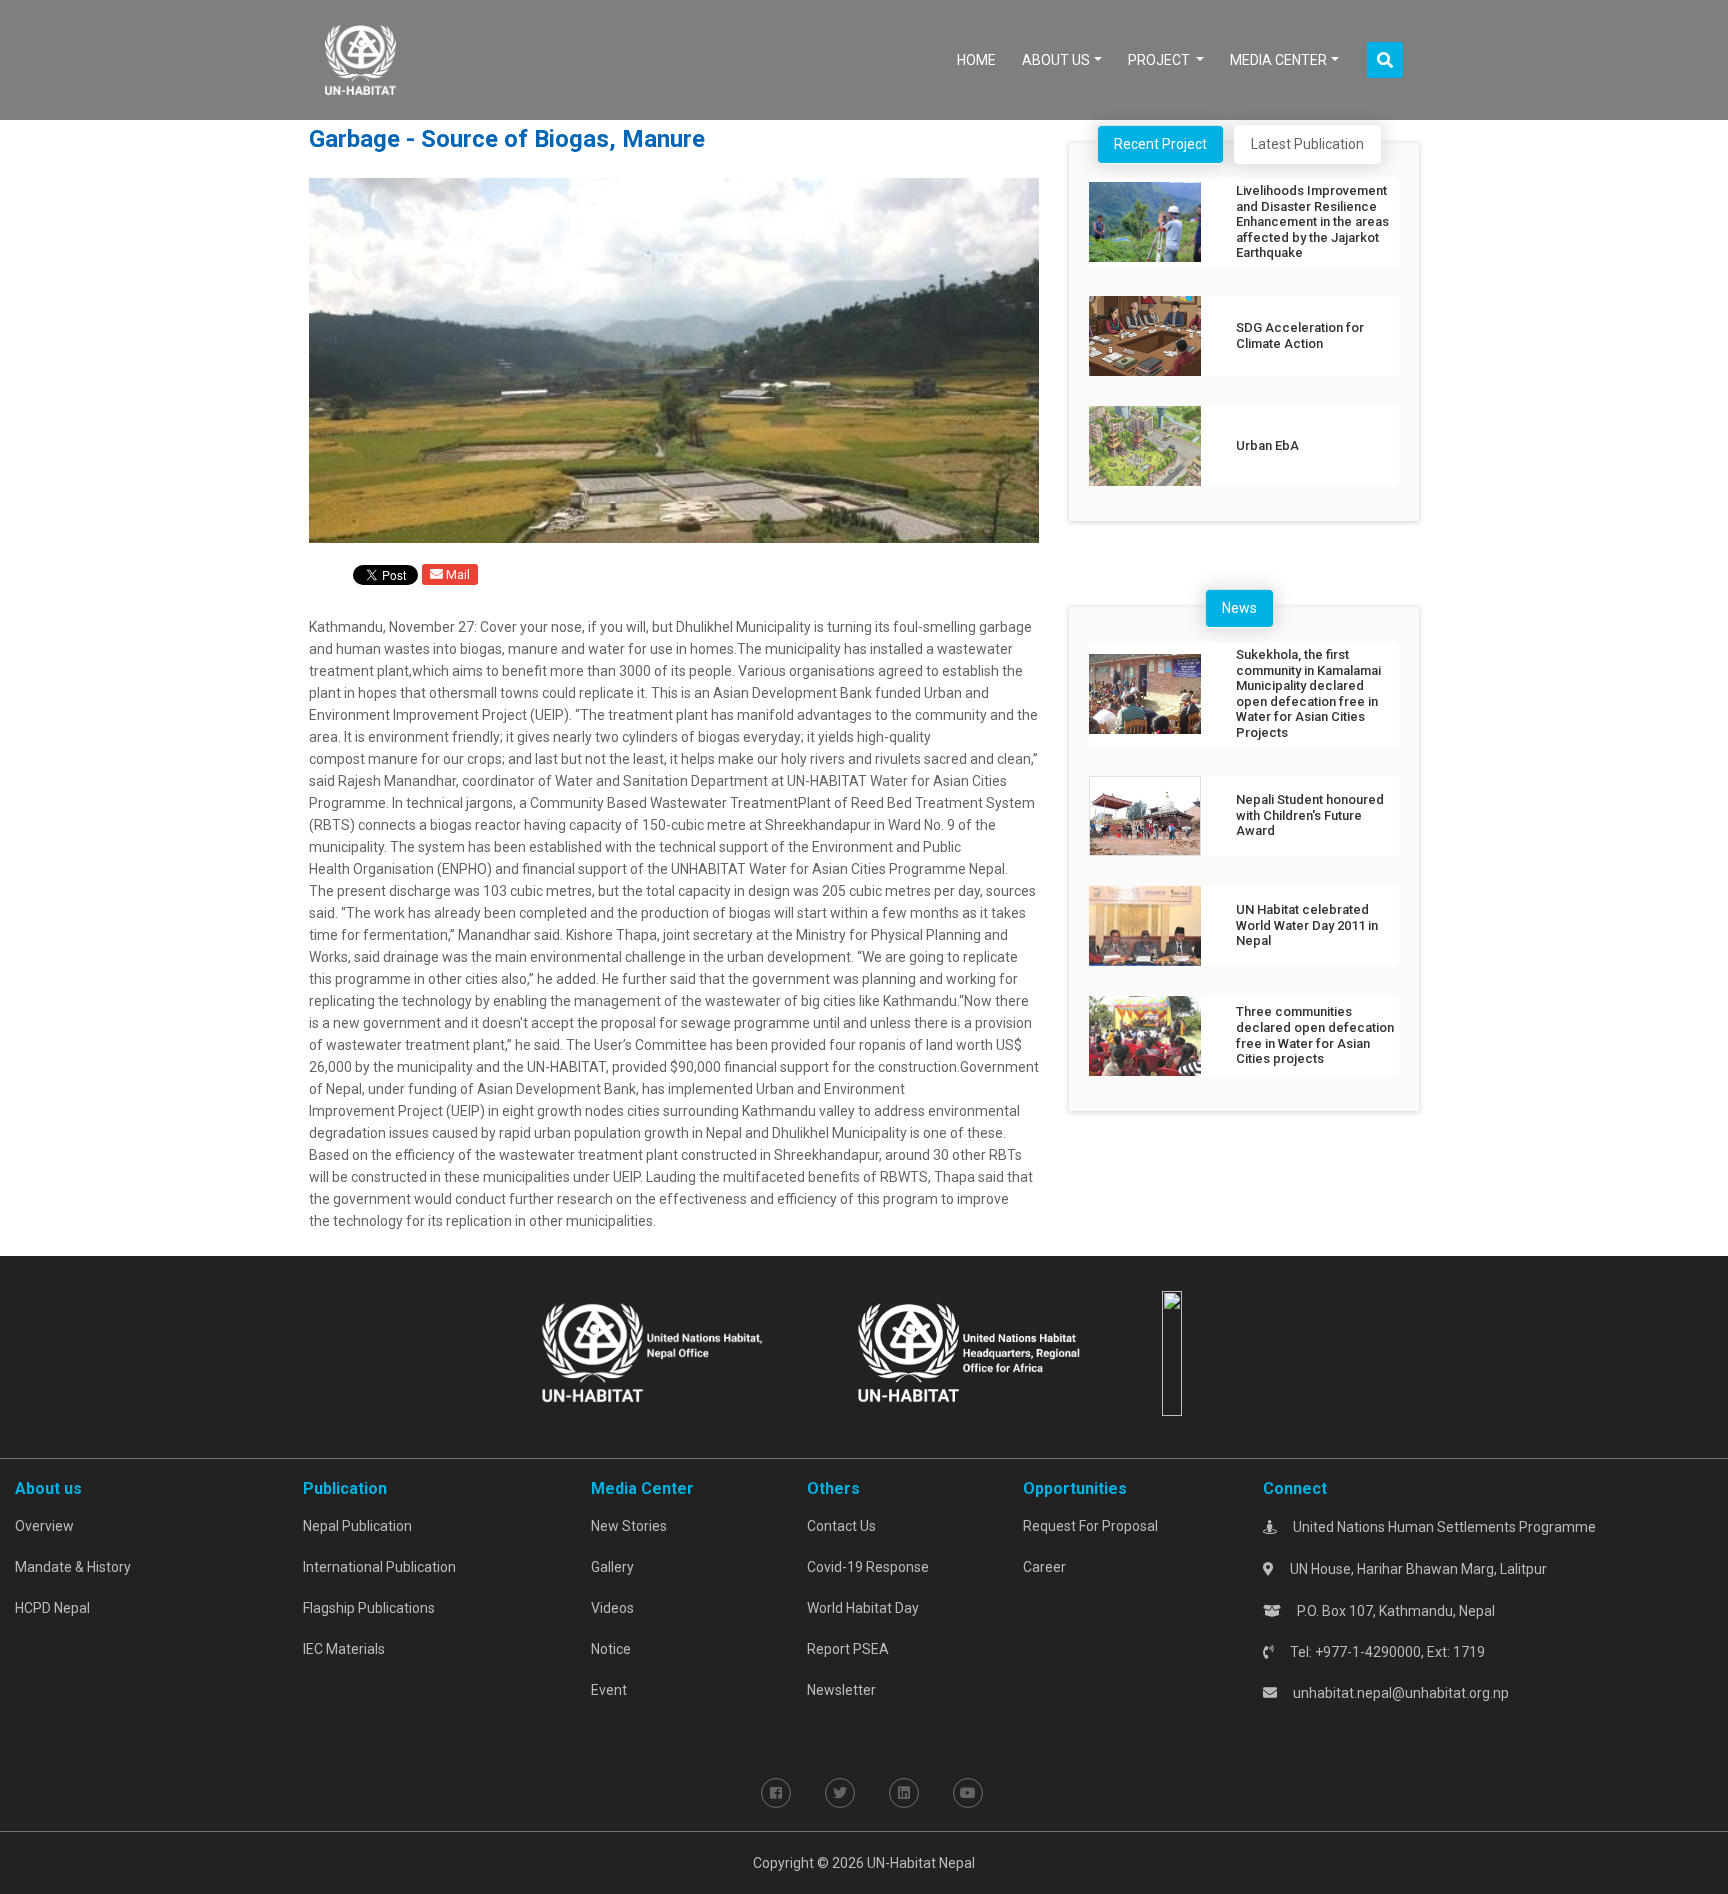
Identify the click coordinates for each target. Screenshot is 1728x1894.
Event (609, 1690)
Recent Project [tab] (1160, 144)
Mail (456, 574)
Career (1044, 1567)
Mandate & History (73, 1567)
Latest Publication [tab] (1307, 144)
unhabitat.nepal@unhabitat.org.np (1401, 1693)
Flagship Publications (369, 1608)
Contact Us (841, 1526)
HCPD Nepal (52, 1608)
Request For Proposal (1090, 1526)
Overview (44, 1526)
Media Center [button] (1278, 60)
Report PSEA (848, 1649)
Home (980, 59)
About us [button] (1056, 60)
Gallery (612, 1567)
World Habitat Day (863, 1608)
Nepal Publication (357, 1526)
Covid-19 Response (868, 1567)
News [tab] (1239, 608)
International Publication (379, 1567)
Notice (611, 1649)
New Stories (629, 1526)
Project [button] (1160, 60)
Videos (612, 1608)
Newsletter (841, 1690)
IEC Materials (344, 1649)
